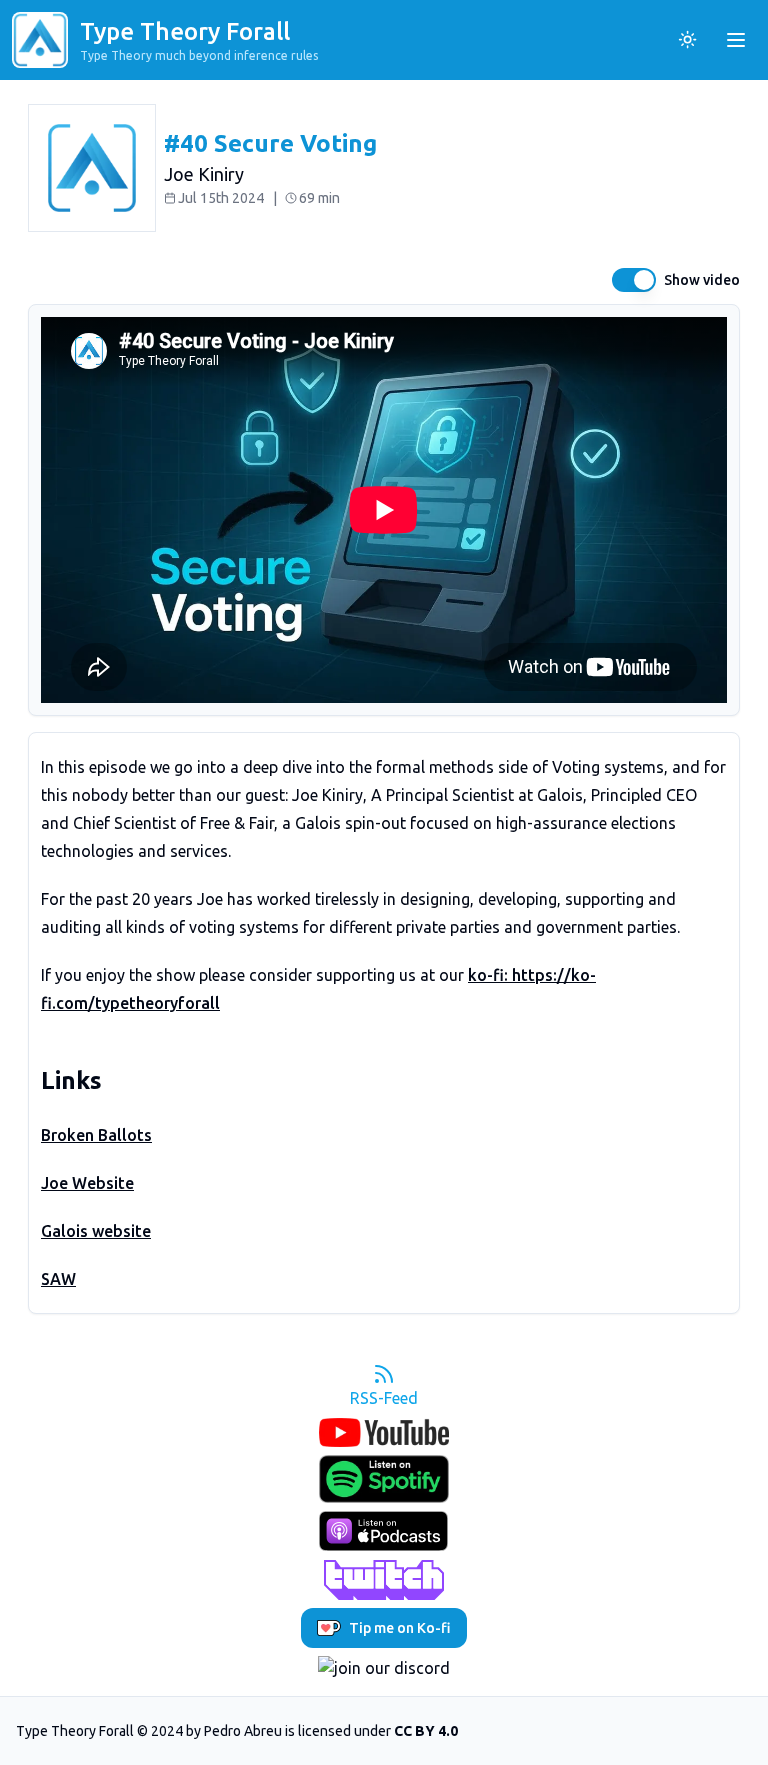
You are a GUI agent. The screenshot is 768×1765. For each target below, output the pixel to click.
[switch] (634, 280)
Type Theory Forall (185, 31)
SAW (58, 1279)
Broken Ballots (96, 1135)
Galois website (96, 1231)
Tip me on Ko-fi (400, 1628)
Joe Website (87, 1183)
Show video (702, 280)
